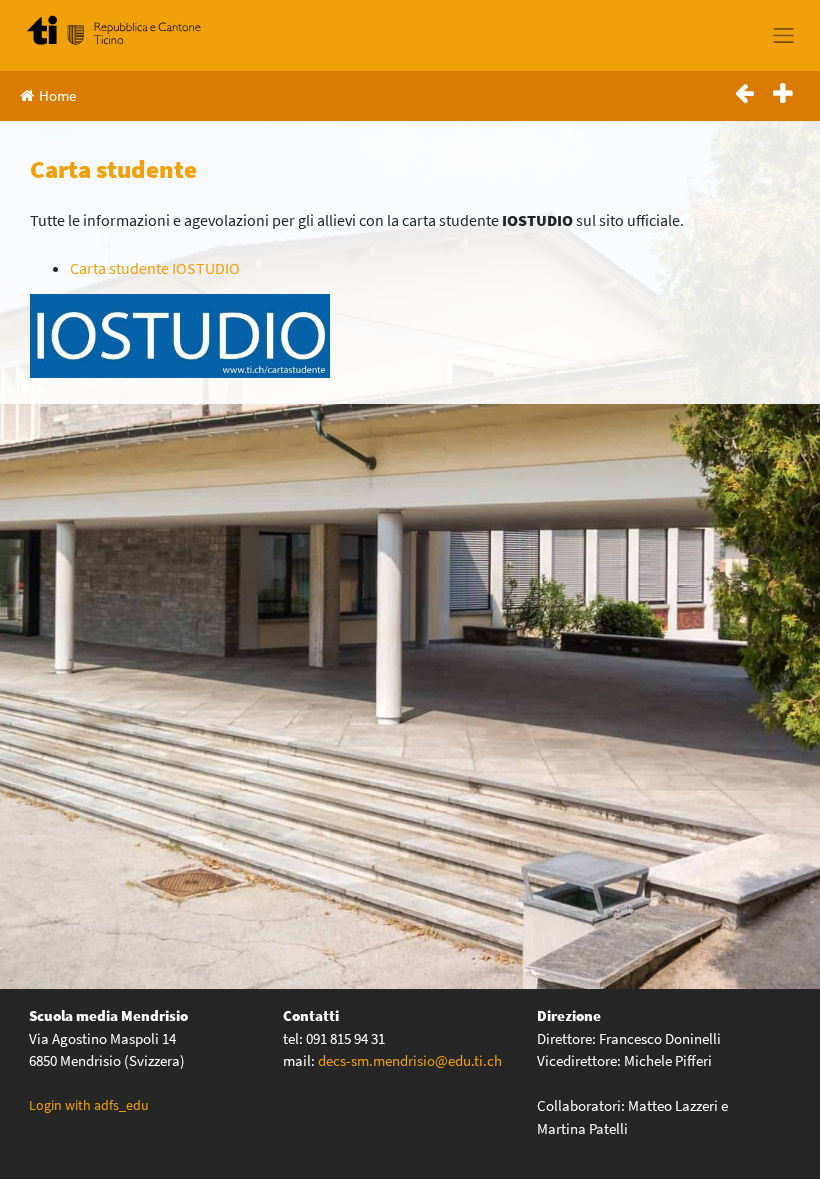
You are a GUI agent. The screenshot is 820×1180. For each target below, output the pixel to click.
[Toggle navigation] (784, 35)
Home (57, 95)
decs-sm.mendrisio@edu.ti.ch (410, 1060)
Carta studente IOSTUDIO (155, 268)
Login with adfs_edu (89, 1105)
